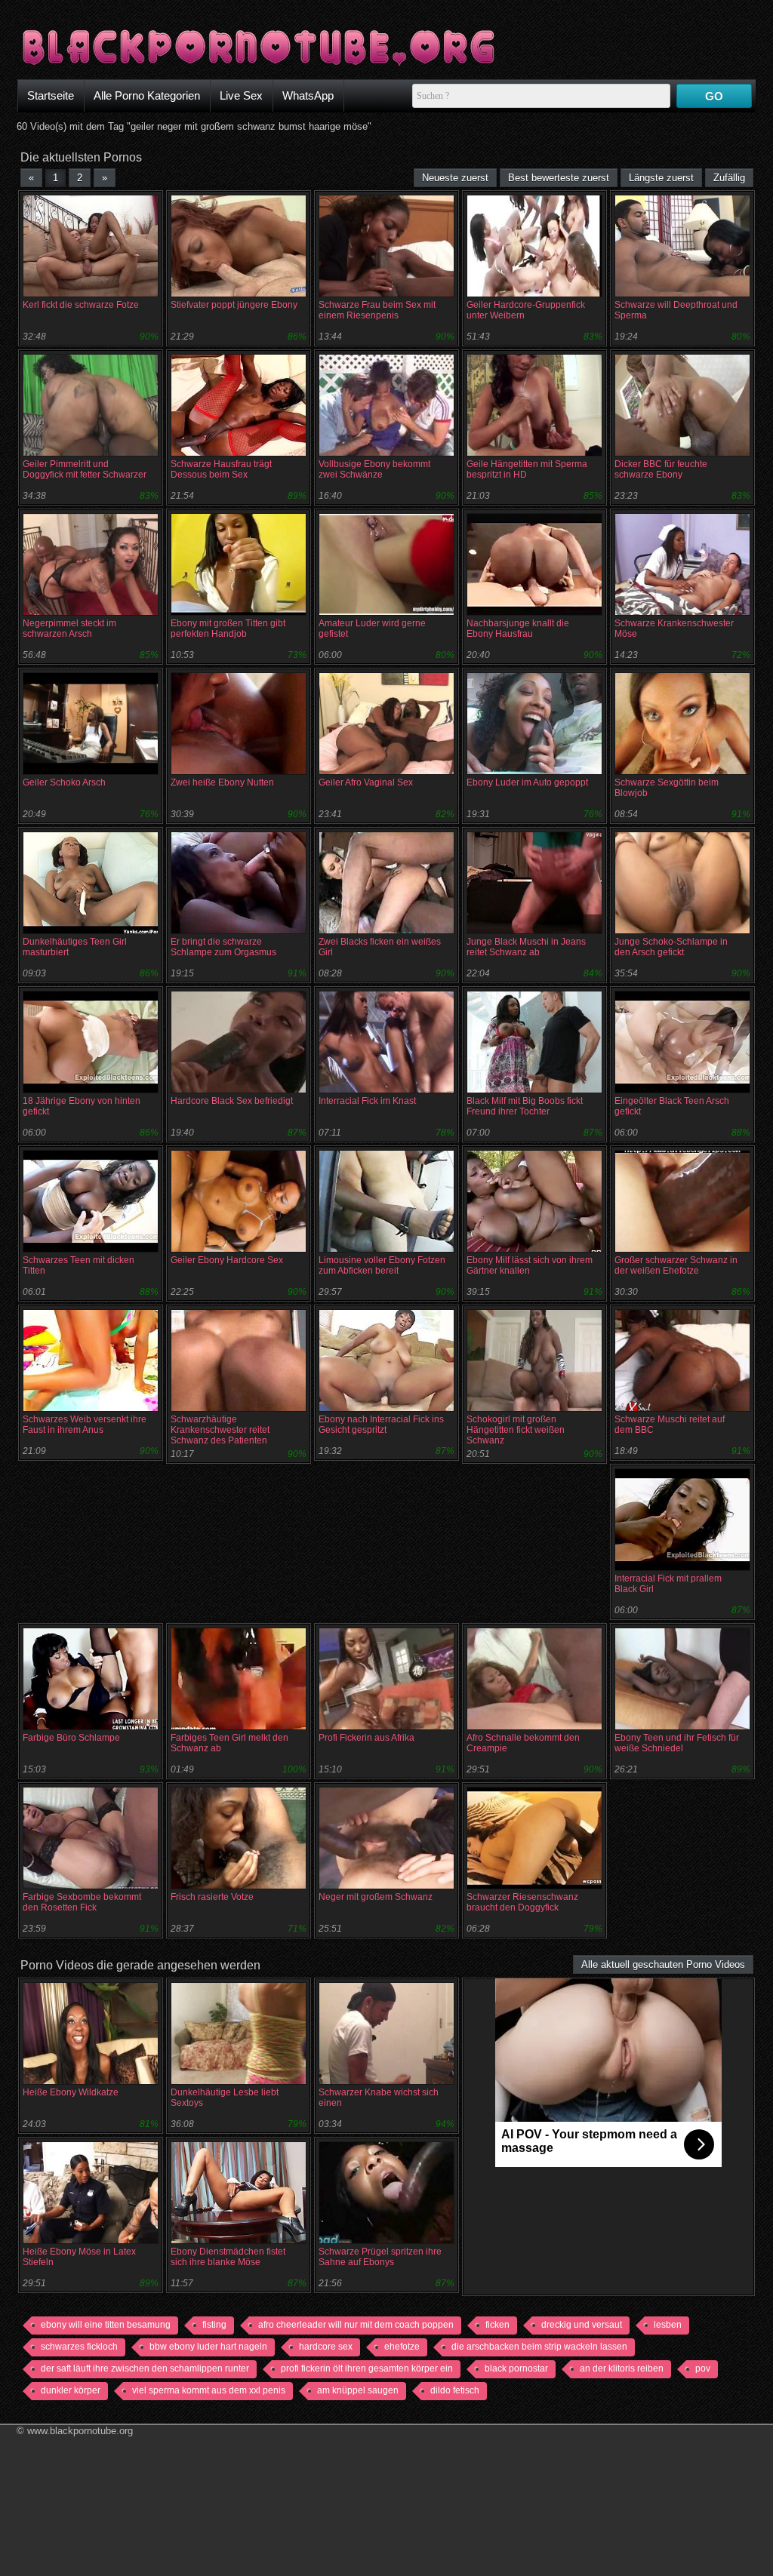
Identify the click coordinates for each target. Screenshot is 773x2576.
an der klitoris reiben (622, 2369)
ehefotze (402, 2347)
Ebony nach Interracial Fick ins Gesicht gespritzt (381, 1425)
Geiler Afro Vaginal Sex (366, 782)
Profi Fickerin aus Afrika (366, 1738)
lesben (668, 2325)
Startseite (51, 95)
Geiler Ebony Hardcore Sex (227, 1260)
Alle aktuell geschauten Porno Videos (663, 1964)
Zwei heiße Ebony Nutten (222, 782)
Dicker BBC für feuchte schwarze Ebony (661, 469)
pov (703, 2369)
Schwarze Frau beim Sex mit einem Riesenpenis (377, 310)
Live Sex (241, 95)
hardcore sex (326, 2347)
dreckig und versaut (582, 2325)
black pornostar (516, 2369)
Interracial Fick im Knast (367, 1101)
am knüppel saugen (358, 2390)
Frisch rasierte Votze (212, 1897)
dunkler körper (71, 2390)
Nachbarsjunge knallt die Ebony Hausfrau (518, 629)
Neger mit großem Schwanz (376, 1897)
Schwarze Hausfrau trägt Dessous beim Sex (221, 469)
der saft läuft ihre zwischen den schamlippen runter (145, 2369)
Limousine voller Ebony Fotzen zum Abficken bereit (382, 1265)
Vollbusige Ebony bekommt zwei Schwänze (374, 469)
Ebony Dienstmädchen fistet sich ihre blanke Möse (228, 2257)
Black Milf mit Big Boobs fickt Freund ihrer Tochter (525, 1106)
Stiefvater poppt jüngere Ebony (234, 305)
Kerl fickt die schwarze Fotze (81, 305)
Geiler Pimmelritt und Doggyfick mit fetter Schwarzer (85, 469)
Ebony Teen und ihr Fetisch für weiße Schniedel (677, 1743)
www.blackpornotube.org (80, 2431)
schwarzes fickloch (79, 2347)
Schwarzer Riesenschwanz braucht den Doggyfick (522, 1902)
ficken (497, 2325)
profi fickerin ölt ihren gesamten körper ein (367, 2369)
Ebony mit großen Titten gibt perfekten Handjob (228, 629)
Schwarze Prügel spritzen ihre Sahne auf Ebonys (380, 2257)
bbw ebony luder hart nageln (208, 2347)
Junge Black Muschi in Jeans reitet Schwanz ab (526, 947)
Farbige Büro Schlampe (71, 1738)
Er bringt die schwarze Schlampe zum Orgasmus (223, 947)
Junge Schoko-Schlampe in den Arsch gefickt (671, 947)
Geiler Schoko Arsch (64, 782)
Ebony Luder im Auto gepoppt (527, 782)
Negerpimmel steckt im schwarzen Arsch (69, 629)
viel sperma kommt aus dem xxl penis (209, 2390)
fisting (214, 2325)
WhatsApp (308, 95)
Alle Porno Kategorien (147, 95)
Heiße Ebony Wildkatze (71, 2092)
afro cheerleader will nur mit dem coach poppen (356, 2325)
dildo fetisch (455, 2390)
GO (714, 96)
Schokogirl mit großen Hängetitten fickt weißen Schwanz (516, 1430)
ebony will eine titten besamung (106, 2325)
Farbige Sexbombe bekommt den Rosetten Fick (82, 1902)
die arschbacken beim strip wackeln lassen (539, 2347)
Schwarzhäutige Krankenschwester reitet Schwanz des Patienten (220, 1430)
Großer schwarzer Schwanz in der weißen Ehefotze (676, 1265)
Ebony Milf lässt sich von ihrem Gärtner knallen (530, 1265)
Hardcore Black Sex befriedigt (232, 1101)
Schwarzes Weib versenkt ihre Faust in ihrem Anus (85, 1425)
